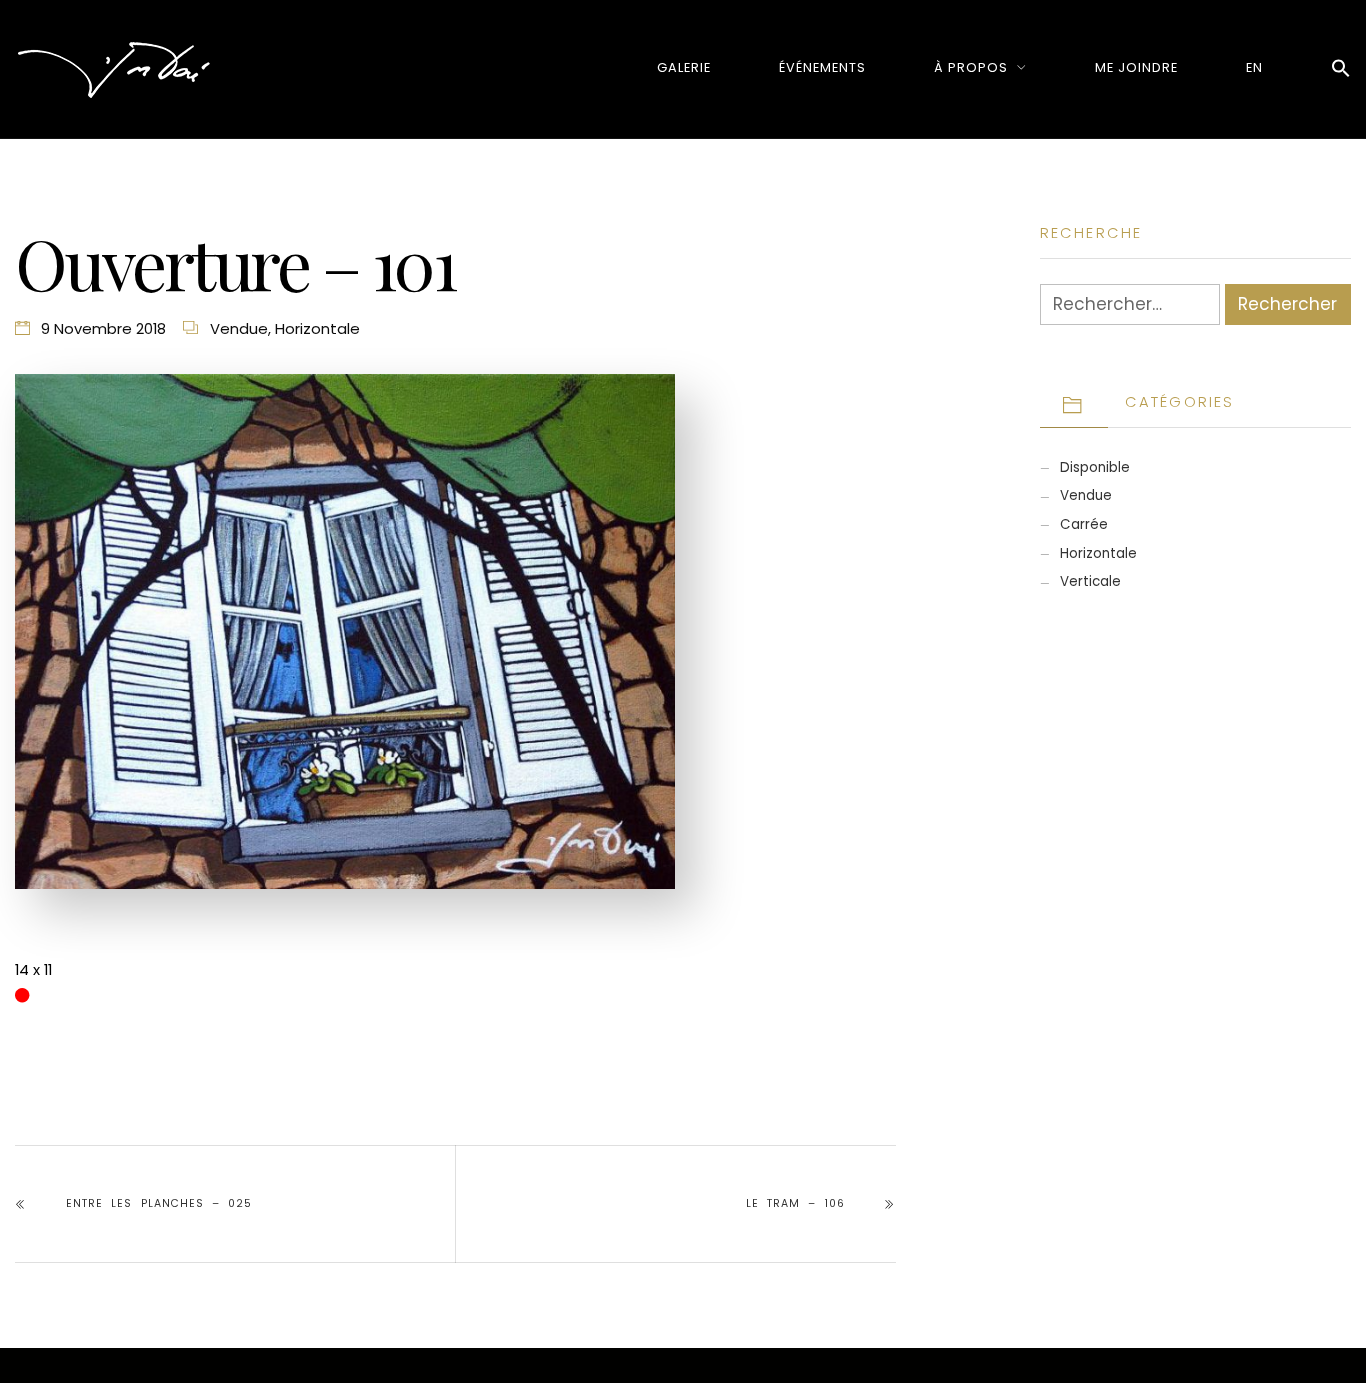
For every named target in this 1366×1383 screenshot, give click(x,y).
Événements (822, 67)
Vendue (239, 328)
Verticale (1090, 581)
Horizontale (317, 328)
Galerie (684, 67)
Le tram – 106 (795, 1203)
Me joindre (1136, 67)
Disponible (1095, 467)
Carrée (1084, 524)
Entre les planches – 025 (159, 1203)
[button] (1341, 69)
